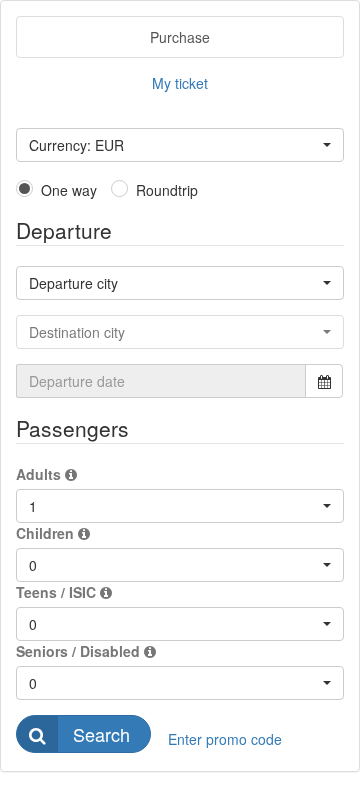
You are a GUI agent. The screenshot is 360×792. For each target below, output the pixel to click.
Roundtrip (167, 190)
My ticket (180, 83)
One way (69, 190)
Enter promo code (225, 739)
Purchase (180, 37)
